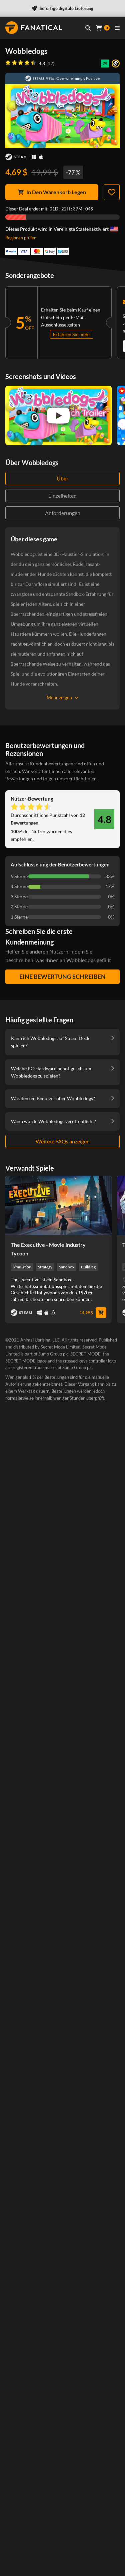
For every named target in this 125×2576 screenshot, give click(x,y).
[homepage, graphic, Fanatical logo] (34, 28)
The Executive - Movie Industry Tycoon (48, 1249)
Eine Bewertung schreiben (62, 976)
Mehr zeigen (59, 697)
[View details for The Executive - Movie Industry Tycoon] (58, 1205)
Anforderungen (63, 513)
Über (62, 478)
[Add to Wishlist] (112, 192)
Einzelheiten (62, 496)
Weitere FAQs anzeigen (63, 1141)
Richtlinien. (86, 778)
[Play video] (58, 416)
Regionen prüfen (21, 238)
